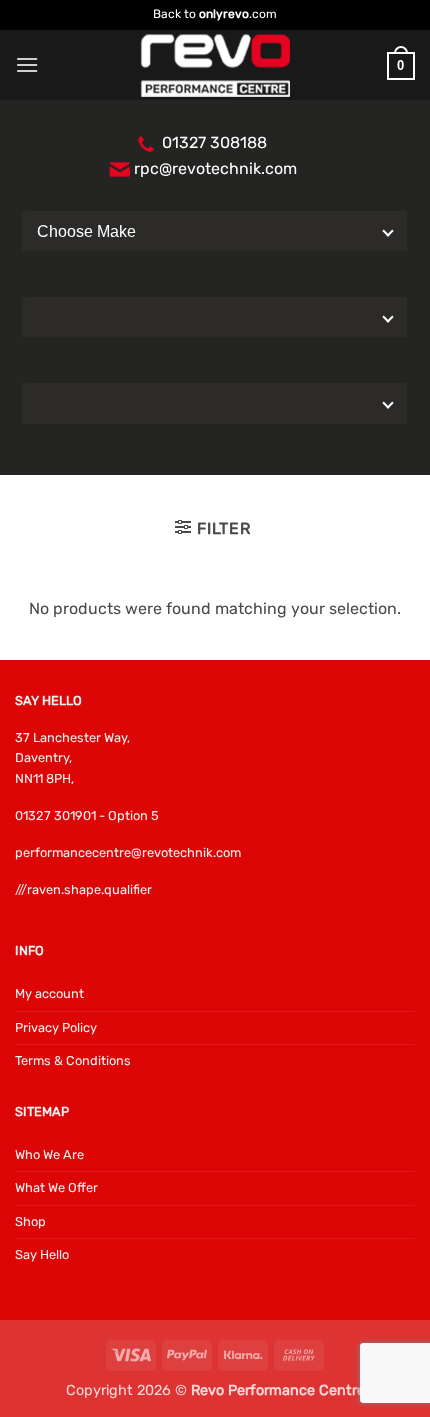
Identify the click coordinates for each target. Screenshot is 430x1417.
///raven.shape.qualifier (83, 889)
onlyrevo (224, 14)
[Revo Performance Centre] (215, 65)
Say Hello (42, 1254)
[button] (27, 64)
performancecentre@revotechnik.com (128, 852)
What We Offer (56, 1187)
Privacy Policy (56, 1027)
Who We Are (49, 1154)
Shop (30, 1221)
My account (49, 993)
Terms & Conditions (73, 1060)
